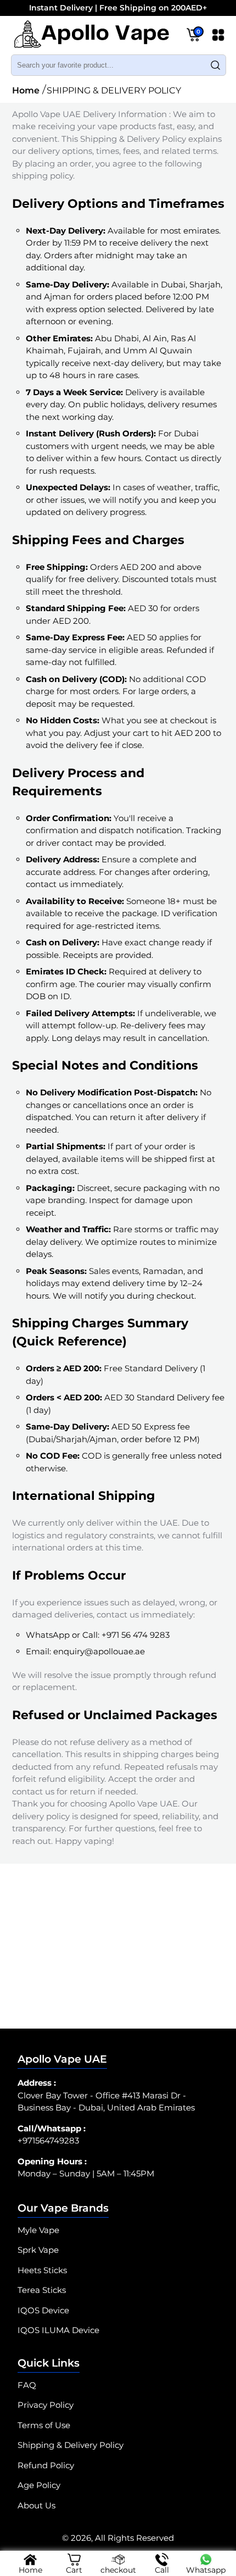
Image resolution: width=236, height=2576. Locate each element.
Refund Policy (46, 2465)
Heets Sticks (42, 2270)
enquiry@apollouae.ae (99, 1651)
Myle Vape (38, 2230)
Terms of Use (44, 2425)
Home (26, 90)
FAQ (27, 2385)
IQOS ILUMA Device (58, 2330)
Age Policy (39, 2485)
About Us (36, 2505)
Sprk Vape (38, 2250)
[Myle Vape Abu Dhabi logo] (91, 37)
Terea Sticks (42, 2290)
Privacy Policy (46, 2405)
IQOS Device (43, 2310)
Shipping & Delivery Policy (71, 2445)
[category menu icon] (218, 37)
